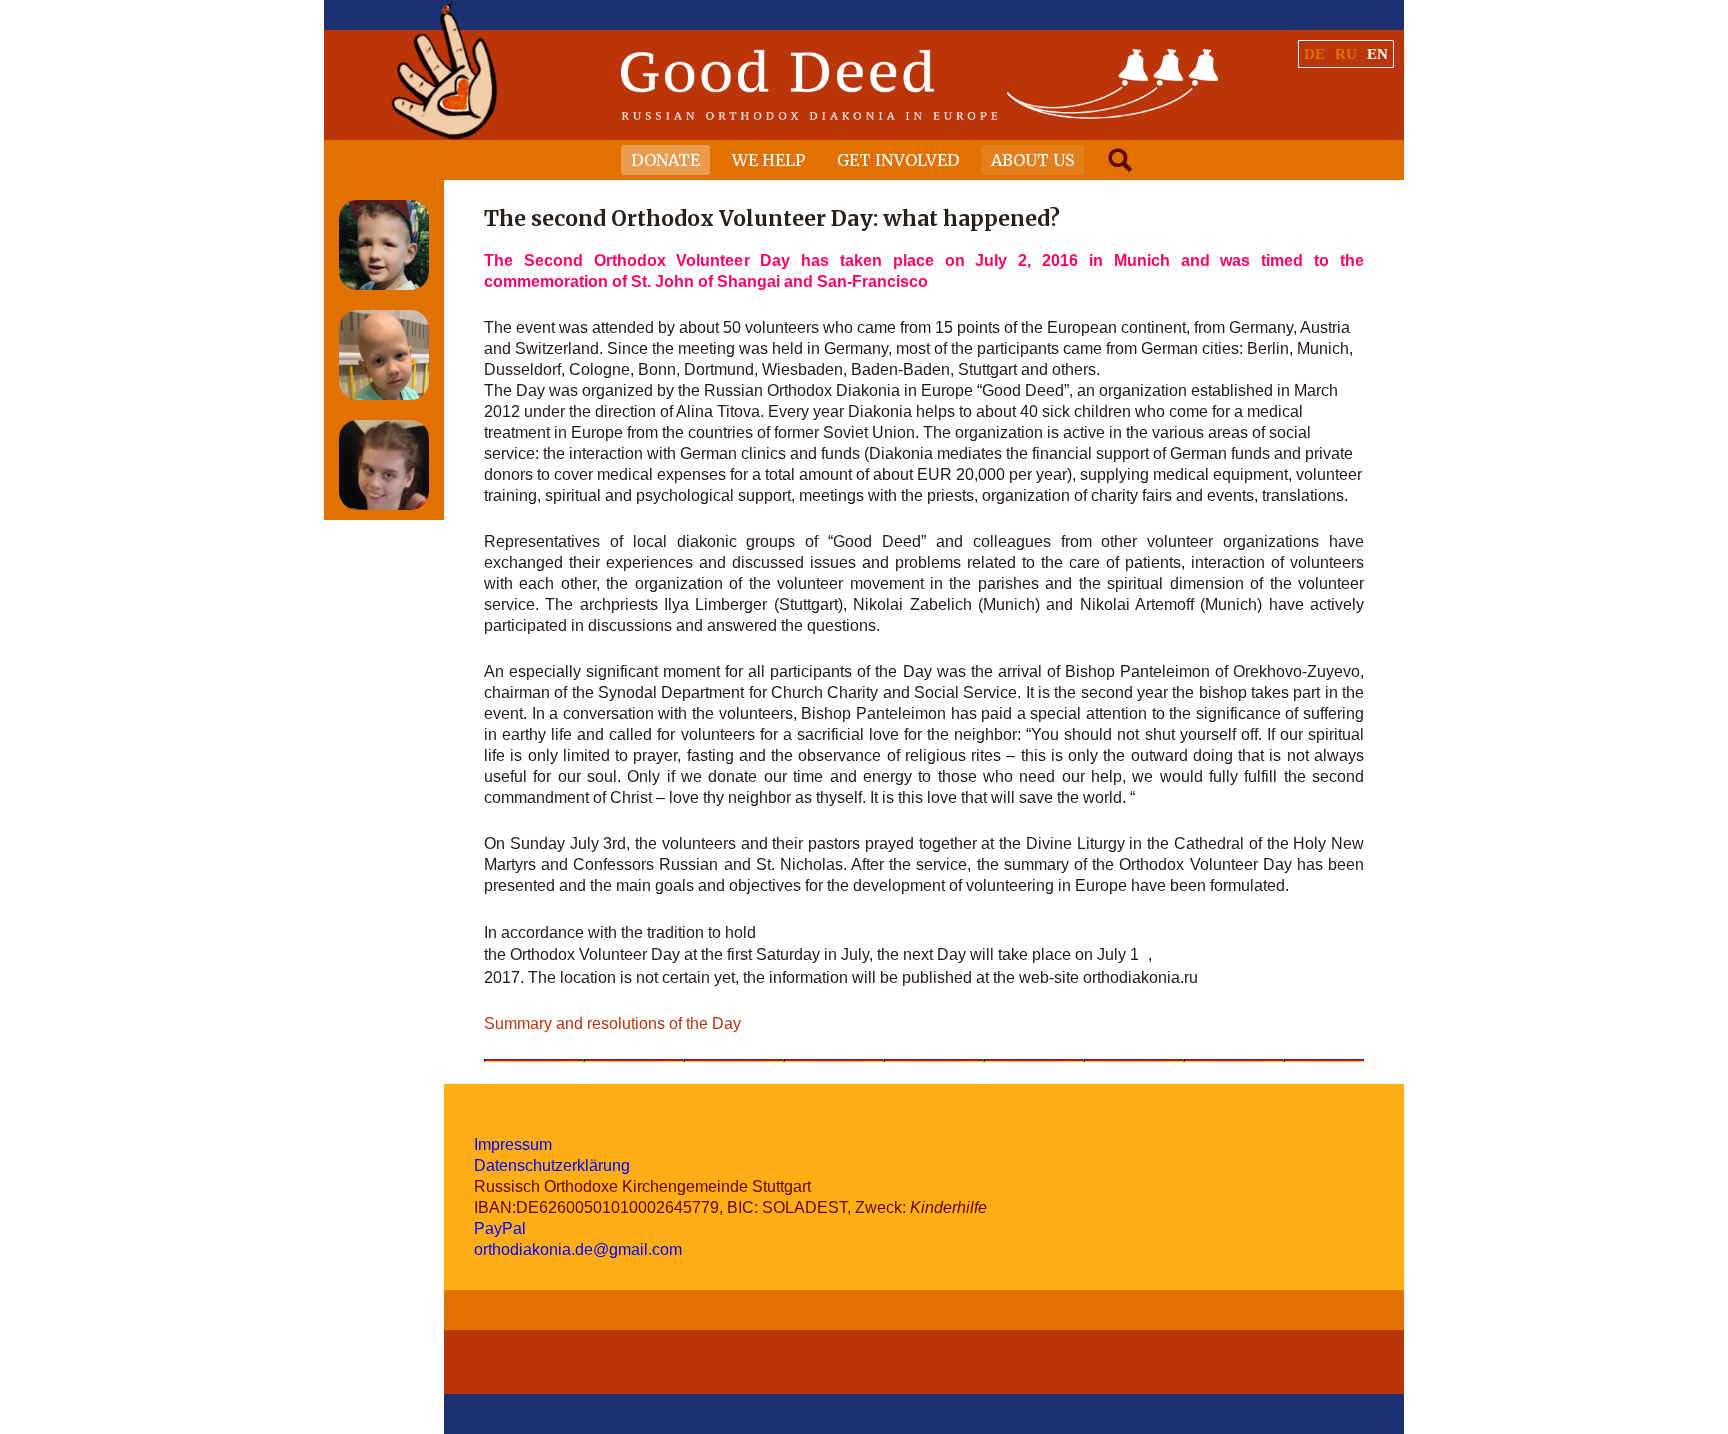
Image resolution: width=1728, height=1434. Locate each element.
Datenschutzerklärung (552, 1165)
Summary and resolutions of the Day (612, 1023)
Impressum (513, 1144)
